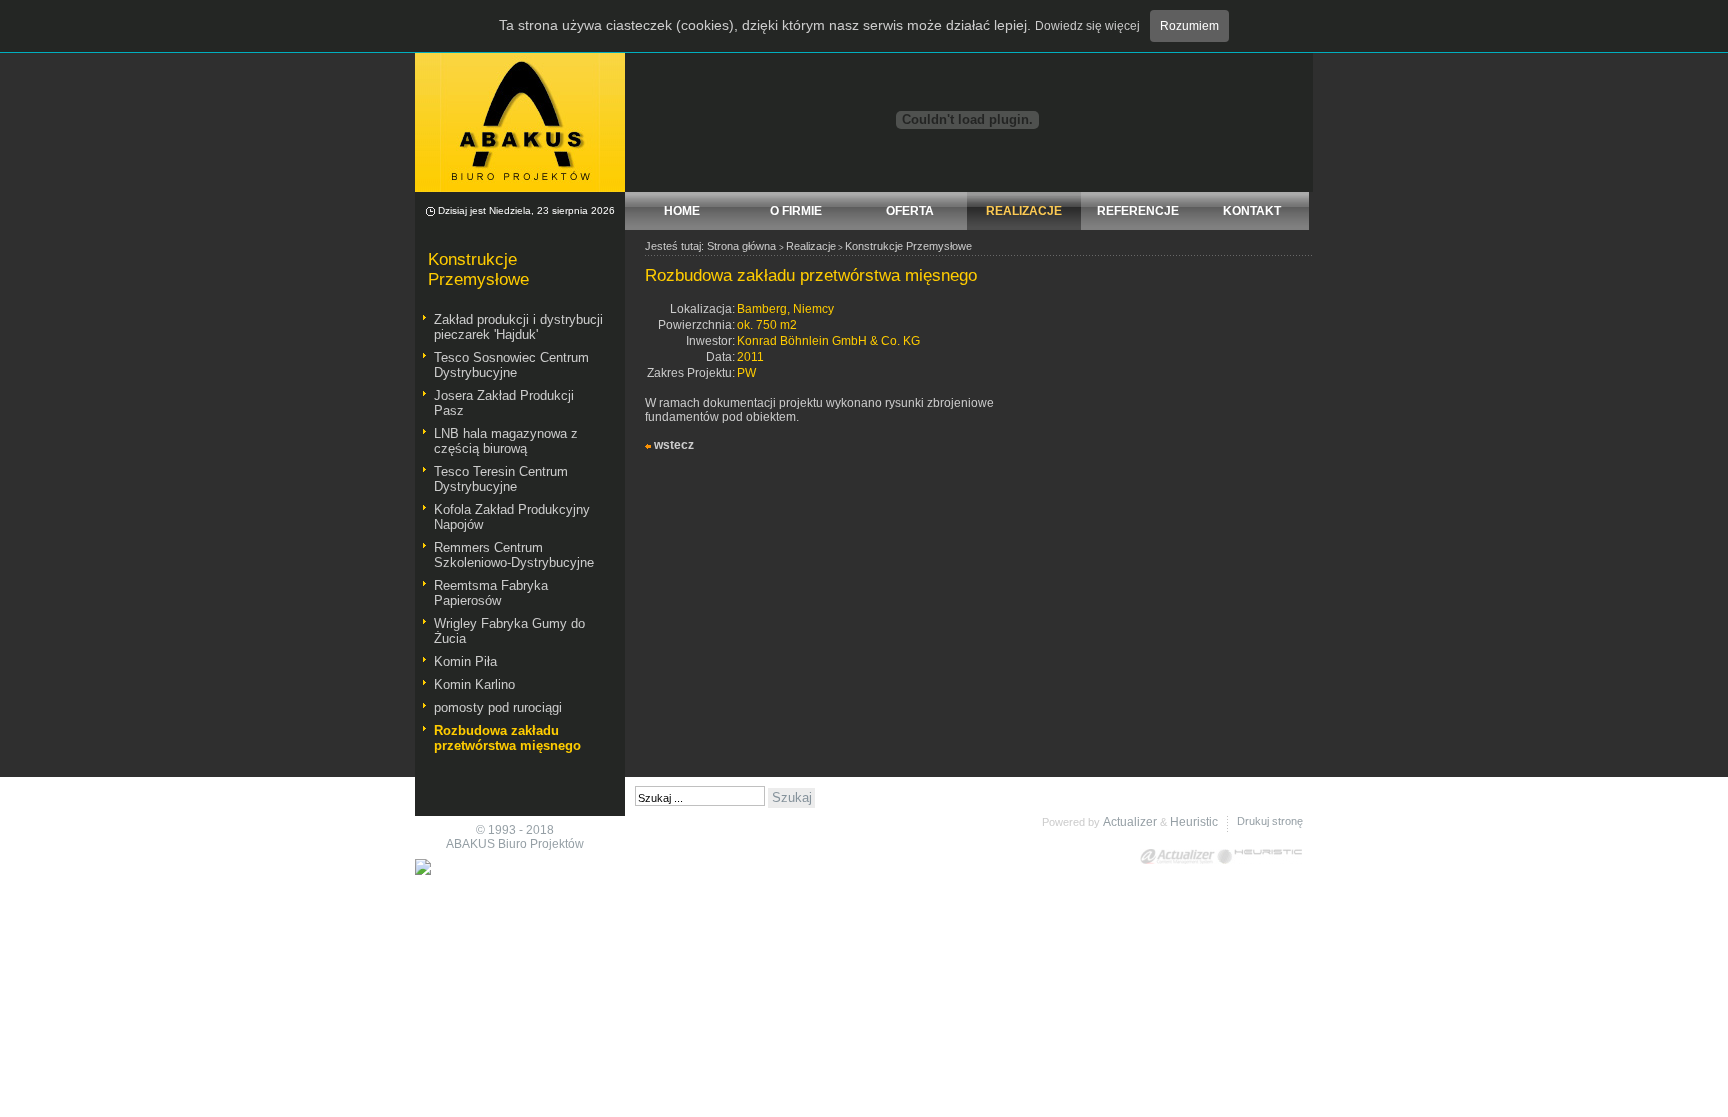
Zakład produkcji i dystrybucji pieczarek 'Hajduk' (518, 327)
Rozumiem (1189, 26)
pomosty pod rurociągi (498, 707)
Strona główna (741, 246)
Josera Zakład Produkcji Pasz (504, 403)
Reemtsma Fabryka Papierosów (491, 593)
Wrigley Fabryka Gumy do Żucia (509, 631)
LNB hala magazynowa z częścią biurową (506, 441)
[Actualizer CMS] (1178, 856)
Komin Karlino (474, 684)
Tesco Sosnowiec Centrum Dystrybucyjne (511, 365)
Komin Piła (465, 661)
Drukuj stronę (1270, 821)
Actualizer (1130, 822)
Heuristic (1194, 822)
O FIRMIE (796, 211)
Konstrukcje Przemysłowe (908, 246)
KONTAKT (1252, 211)
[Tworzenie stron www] (1259, 856)
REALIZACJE (1024, 211)
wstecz (674, 445)
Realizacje (811, 246)
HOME (682, 211)
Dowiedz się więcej (1087, 26)
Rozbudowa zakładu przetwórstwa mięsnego (507, 738)
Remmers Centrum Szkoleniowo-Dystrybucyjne (514, 555)
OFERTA (910, 211)
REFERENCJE (1138, 211)
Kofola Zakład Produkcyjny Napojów (512, 517)
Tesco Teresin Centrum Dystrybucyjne (501, 479)
